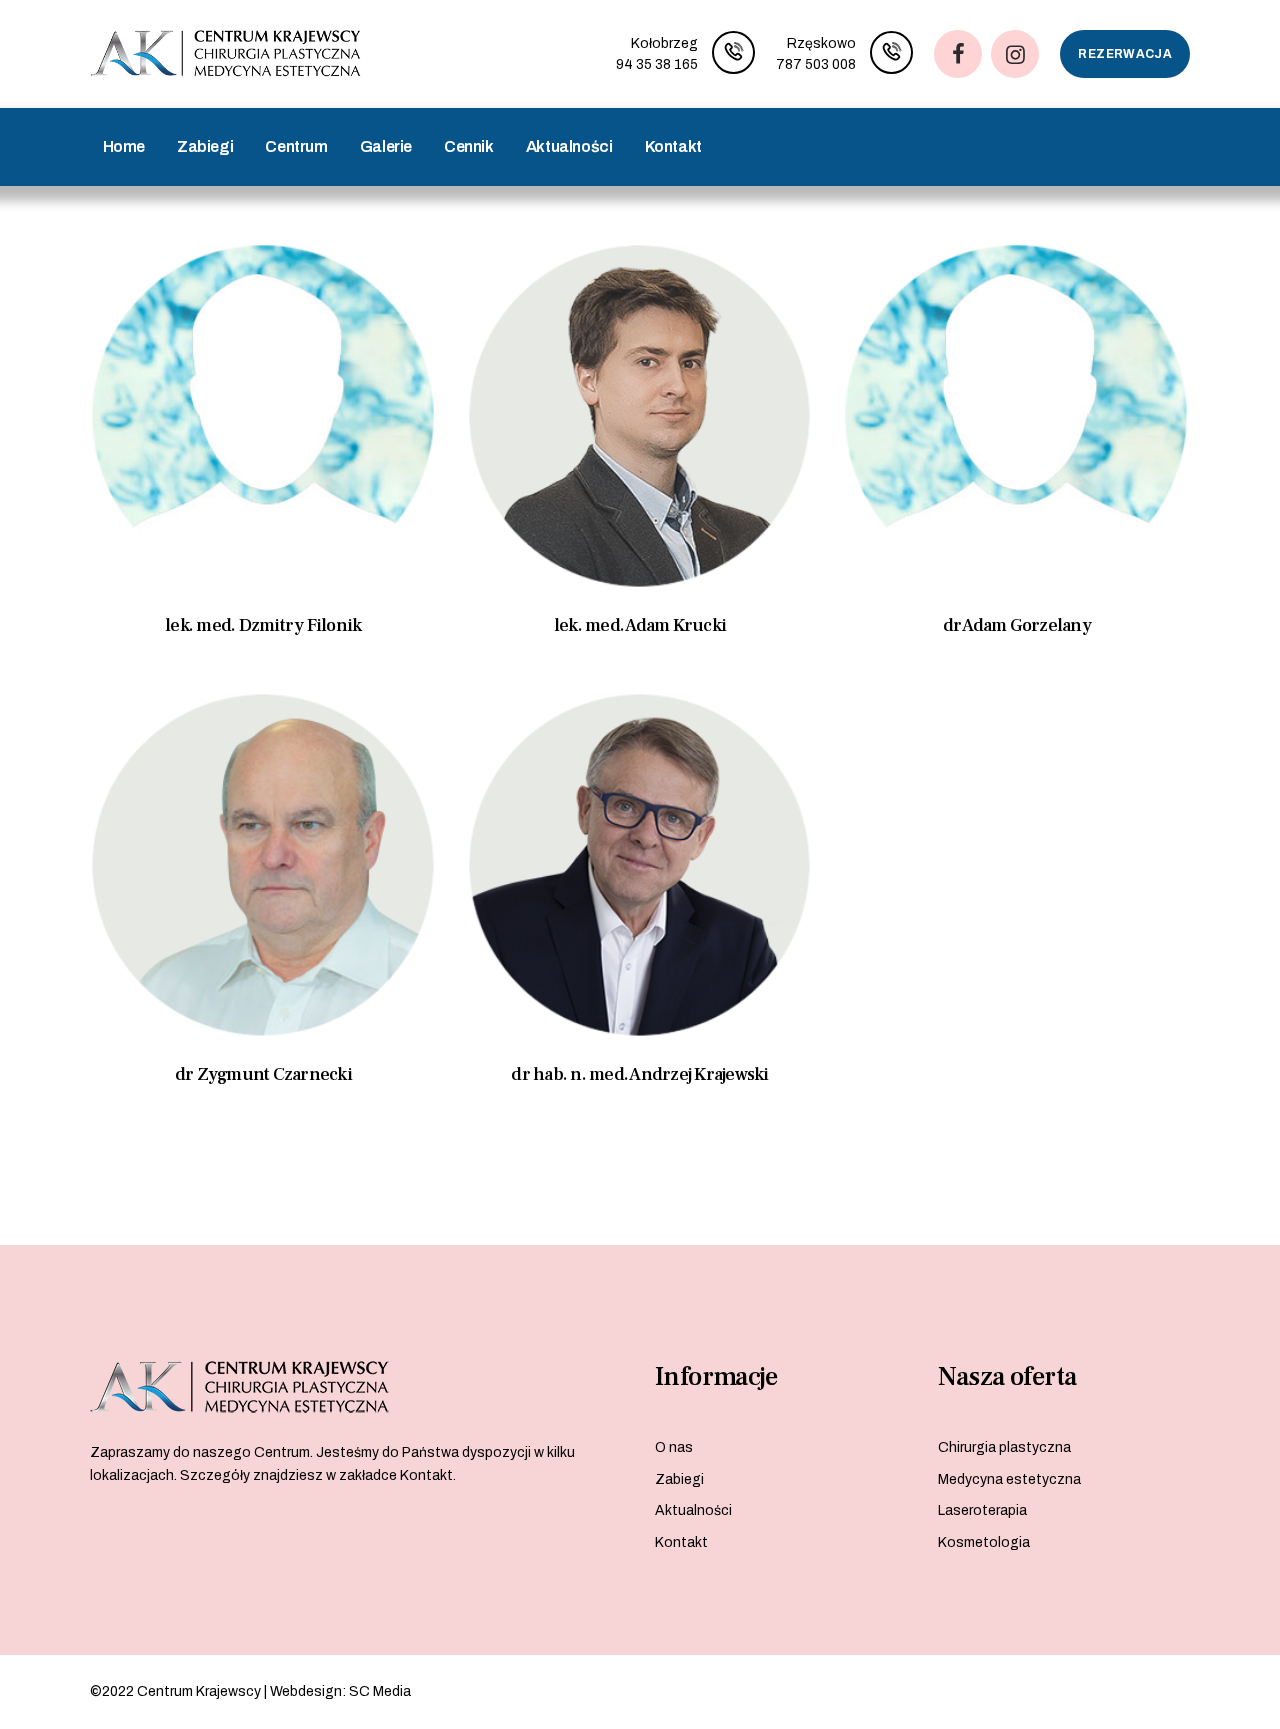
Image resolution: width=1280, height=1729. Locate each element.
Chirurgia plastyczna (1004, 1447)
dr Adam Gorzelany (1017, 625)
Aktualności (693, 1510)
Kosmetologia (984, 1542)
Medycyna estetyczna (1009, 1479)
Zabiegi (679, 1479)
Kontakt (681, 1542)
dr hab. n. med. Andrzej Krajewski (639, 1074)
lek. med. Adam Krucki (640, 625)
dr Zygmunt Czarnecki (263, 1074)
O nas (674, 1447)
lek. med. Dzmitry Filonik (263, 625)
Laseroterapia (982, 1510)
